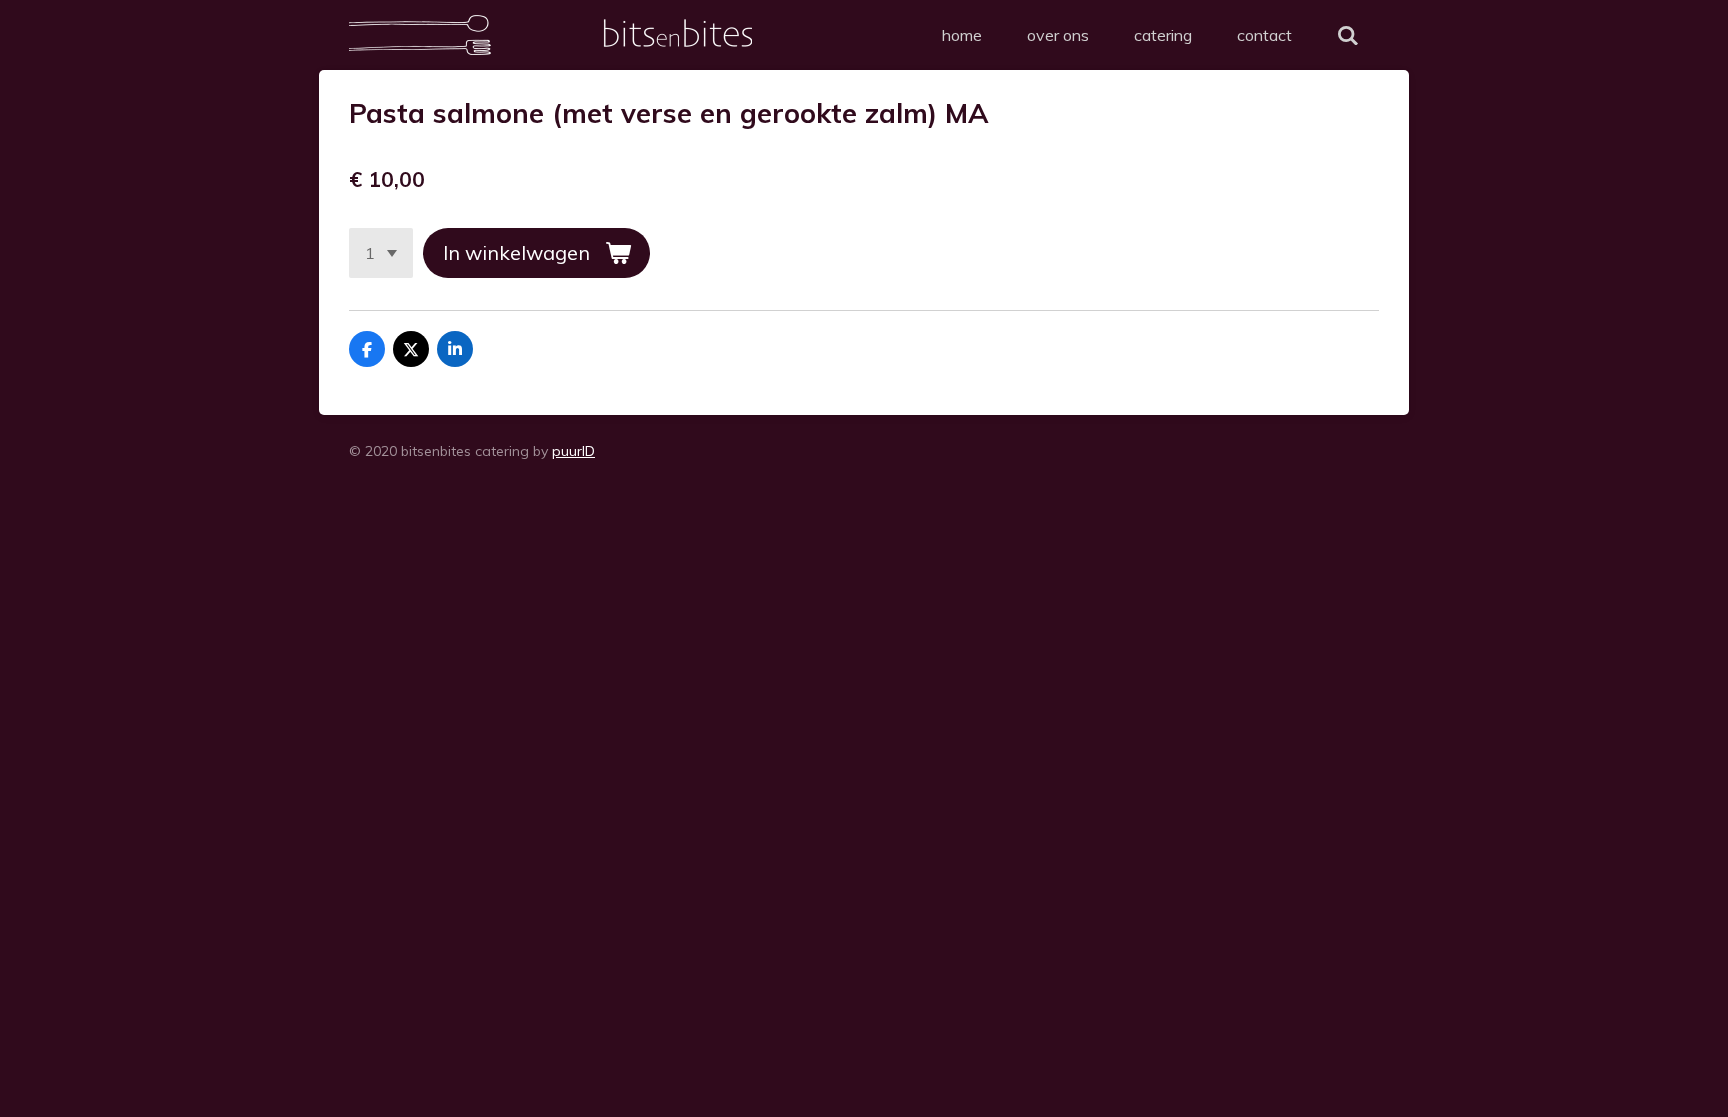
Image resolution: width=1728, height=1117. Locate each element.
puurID (573, 451)
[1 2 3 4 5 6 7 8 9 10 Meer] (381, 253)
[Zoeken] (1348, 35)
